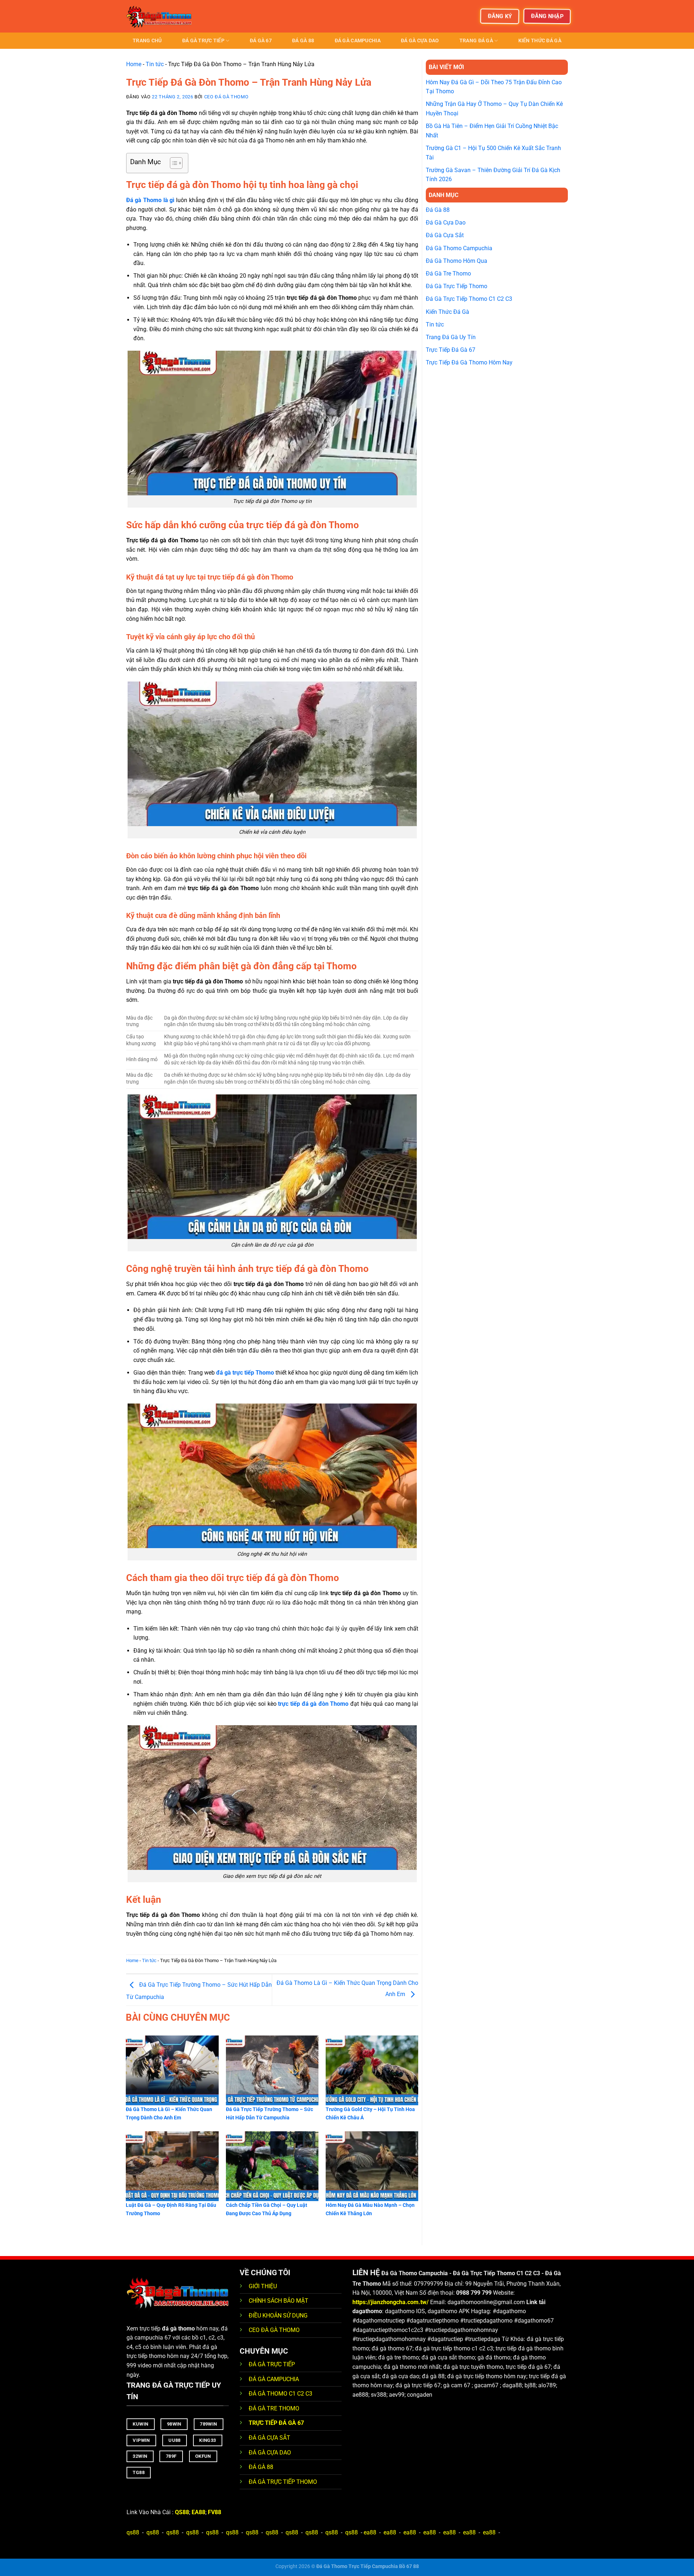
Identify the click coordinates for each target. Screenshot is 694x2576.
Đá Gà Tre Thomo (448, 274)
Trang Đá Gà (476, 41)
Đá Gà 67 (261, 41)
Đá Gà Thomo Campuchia (459, 248)
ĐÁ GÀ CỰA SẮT (269, 2438)
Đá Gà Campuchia (358, 41)
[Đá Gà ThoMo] (163, 16)
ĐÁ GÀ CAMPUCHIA (274, 2379)
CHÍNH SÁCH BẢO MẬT (279, 2301)
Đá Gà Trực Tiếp (203, 41)
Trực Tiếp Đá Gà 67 (451, 350)
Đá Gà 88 (303, 41)
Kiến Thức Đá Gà (540, 41)
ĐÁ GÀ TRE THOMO (274, 2408)
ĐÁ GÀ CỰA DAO (270, 2453)
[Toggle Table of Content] (173, 163)
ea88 (370, 2532)
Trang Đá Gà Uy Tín (451, 337)
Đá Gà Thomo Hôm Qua (457, 261)
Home (134, 64)
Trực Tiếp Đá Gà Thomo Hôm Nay (469, 362)
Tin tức (155, 64)
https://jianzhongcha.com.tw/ (391, 2302)
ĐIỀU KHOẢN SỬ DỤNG (278, 2316)
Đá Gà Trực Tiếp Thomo (457, 286)
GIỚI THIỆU (263, 2286)
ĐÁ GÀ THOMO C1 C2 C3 (280, 2394)
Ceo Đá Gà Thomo (226, 97)
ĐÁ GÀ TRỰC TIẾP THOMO (283, 2482)
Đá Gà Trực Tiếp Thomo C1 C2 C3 (469, 299)
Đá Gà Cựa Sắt (445, 235)
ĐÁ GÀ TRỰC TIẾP (273, 2364)
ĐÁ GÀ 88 (261, 2467)
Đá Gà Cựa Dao (420, 41)
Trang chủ (147, 41)
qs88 (133, 2532)
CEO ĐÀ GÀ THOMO (274, 2330)
